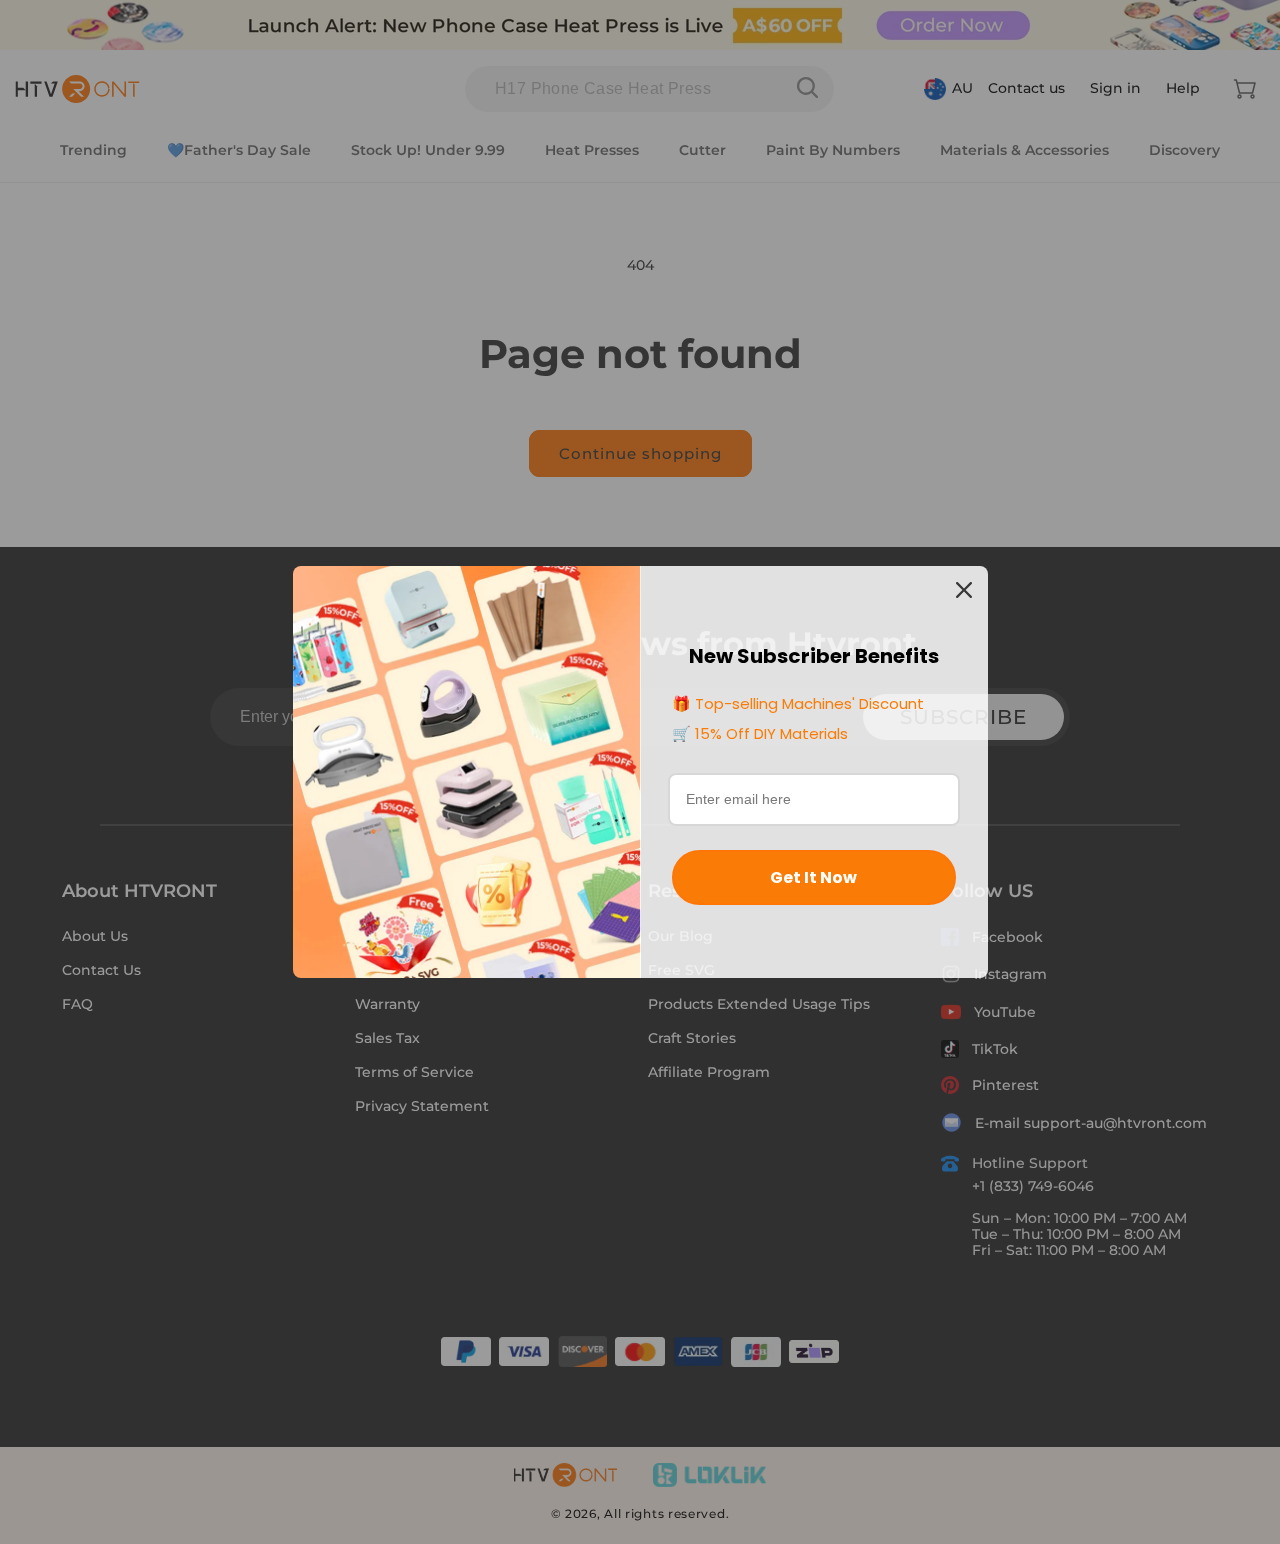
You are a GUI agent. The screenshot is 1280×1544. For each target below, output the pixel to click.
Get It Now (813, 877)
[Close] (964, 590)
